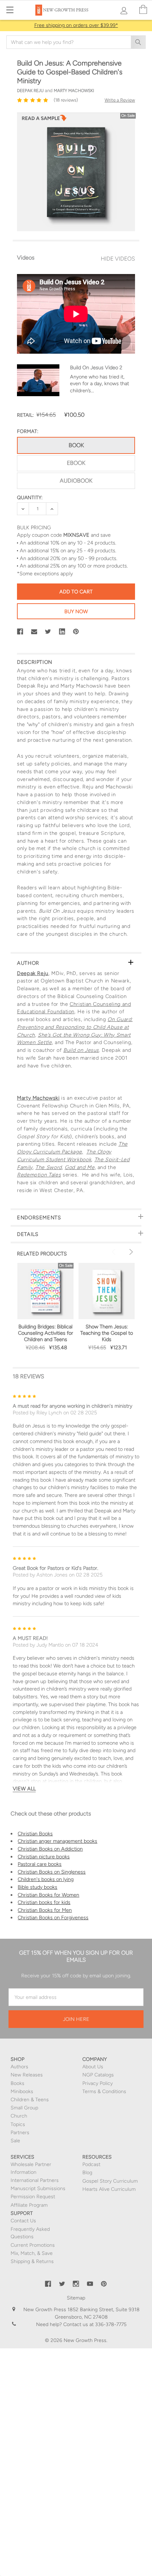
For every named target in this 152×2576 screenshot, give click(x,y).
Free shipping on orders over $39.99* (76, 25)
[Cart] (143, 10)
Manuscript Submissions (38, 2189)
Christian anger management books (57, 1841)
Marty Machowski (38, 1098)
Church (19, 2116)
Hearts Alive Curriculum (109, 2189)
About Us (93, 2067)
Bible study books (37, 1887)
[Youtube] (90, 2284)
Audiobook (76, 481)
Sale (15, 2141)
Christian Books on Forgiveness (53, 1917)
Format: (28, 431)
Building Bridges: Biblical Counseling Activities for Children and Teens (46, 1333)
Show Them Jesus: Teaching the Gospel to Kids (107, 1333)
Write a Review (120, 100)
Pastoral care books (40, 1864)
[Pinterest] (76, 632)
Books (17, 2083)
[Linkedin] (62, 632)
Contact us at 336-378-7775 (94, 2324)
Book (76, 445)
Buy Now (76, 611)
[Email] (34, 632)
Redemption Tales (39, 1175)
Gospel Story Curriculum (110, 2181)
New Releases (27, 2075)
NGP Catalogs (98, 2075)
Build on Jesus (81, 1050)
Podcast (91, 2164)
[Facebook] (20, 632)
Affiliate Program (29, 2205)
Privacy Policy (98, 2083)
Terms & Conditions (104, 2091)
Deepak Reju (33, 973)
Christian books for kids (44, 1902)
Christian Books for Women (48, 1895)
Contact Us (23, 2221)
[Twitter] (48, 632)
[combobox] (76, 42)
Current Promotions (33, 2245)
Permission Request (33, 2197)
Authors (19, 2067)
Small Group (24, 2108)
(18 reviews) (66, 100)
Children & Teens (30, 2100)
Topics (18, 2124)
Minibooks (22, 2091)
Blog (87, 2173)
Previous (115, 1252)
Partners (20, 2133)
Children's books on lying (46, 1879)
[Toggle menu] (10, 10)
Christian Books (35, 1834)
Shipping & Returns (32, 2261)
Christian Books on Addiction (50, 1849)
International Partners (35, 2180)
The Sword (49, 1167)
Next (130, 1252)
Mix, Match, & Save (32, 2253)
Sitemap (76, 2298)
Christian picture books (44, 1857)
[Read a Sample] (44, 120)
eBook (76, 463)
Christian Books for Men (45, 1910)
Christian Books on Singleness (52, 1872)
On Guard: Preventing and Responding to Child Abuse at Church (75, 1027)
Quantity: (30, 498)
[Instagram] (76, 2284)
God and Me (80, 1167)
